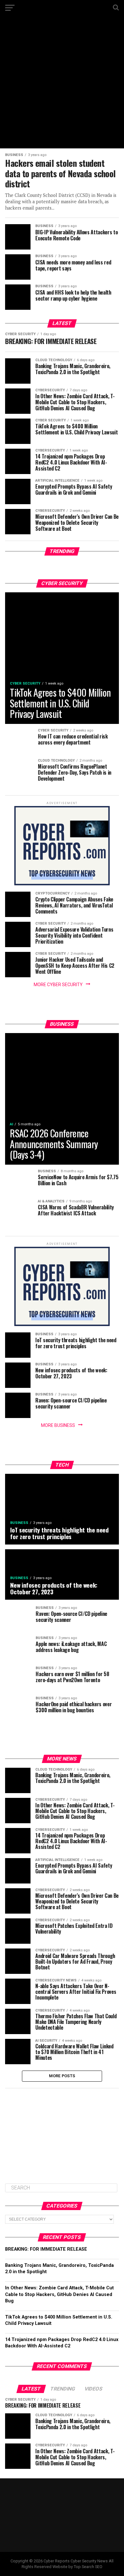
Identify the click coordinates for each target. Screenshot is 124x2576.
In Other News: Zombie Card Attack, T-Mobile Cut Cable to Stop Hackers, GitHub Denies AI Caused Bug (59, 2294)
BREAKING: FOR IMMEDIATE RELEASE (46, 2249)
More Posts (62, 2076)
